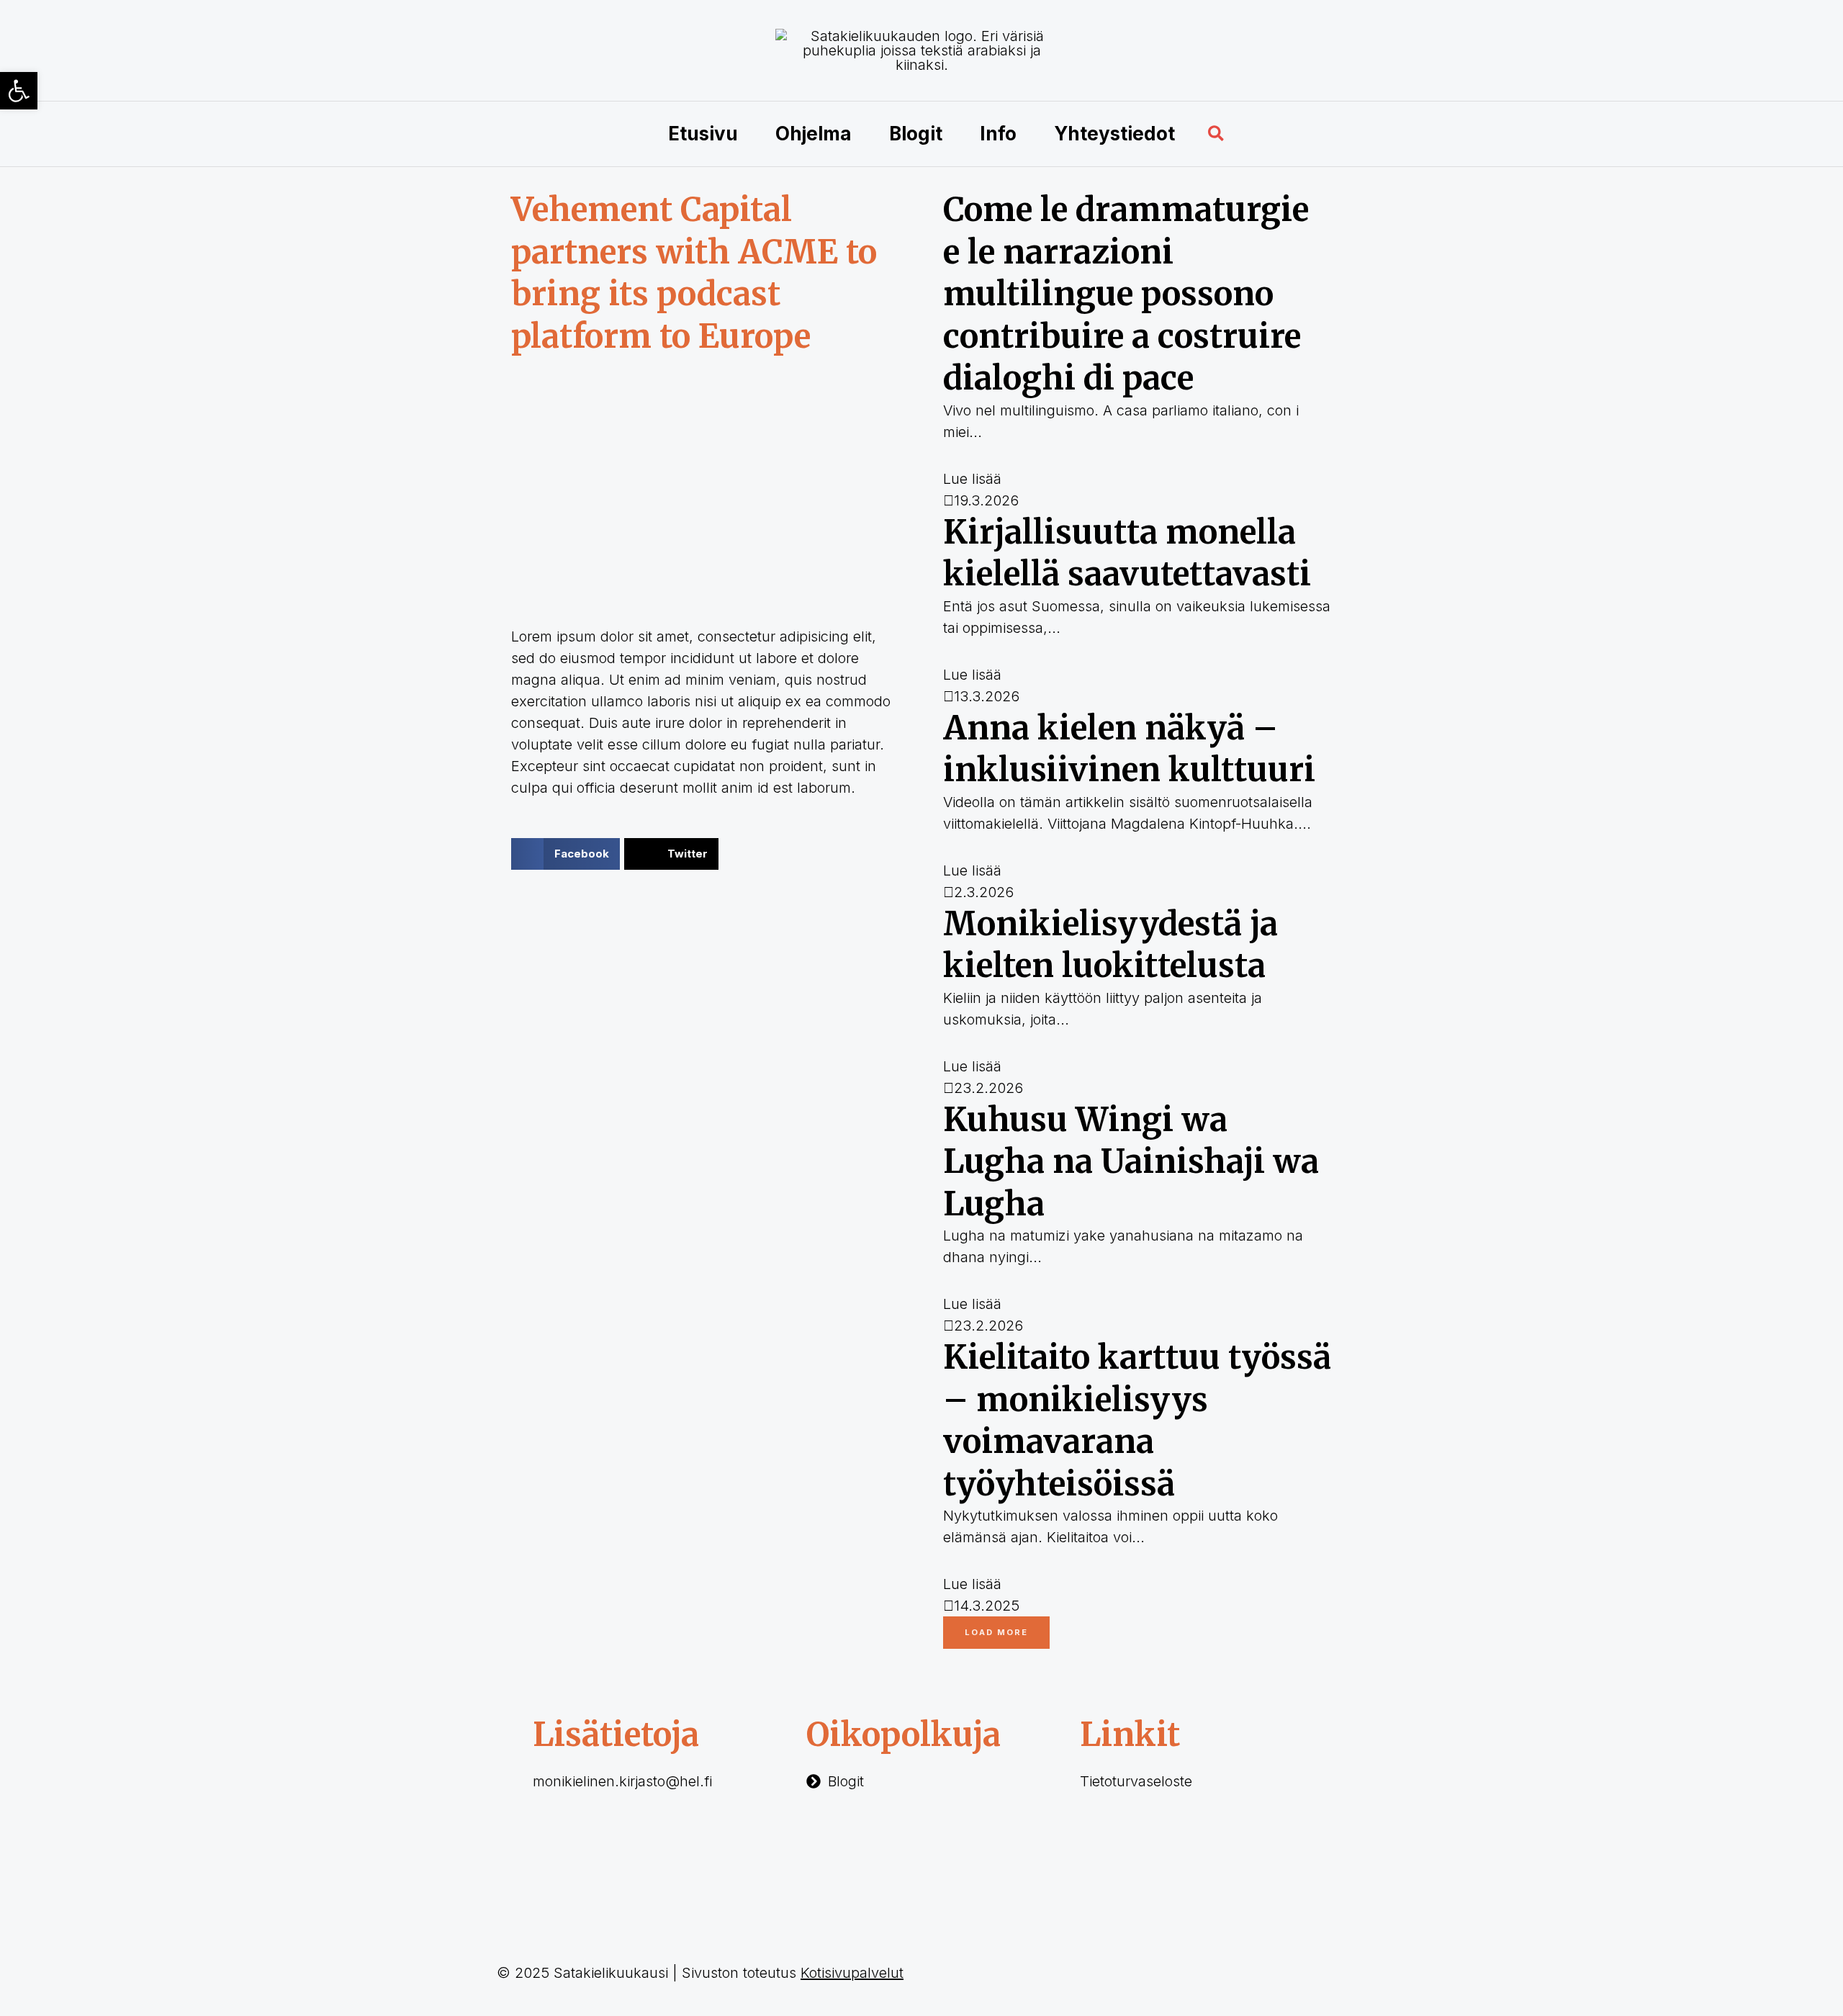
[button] (1217, 134)
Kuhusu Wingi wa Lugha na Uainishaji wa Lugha (1131, 1162)
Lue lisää (972, 479)
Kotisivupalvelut (852, 1973)
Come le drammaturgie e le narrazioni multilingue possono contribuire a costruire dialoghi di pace (1126, 294)
